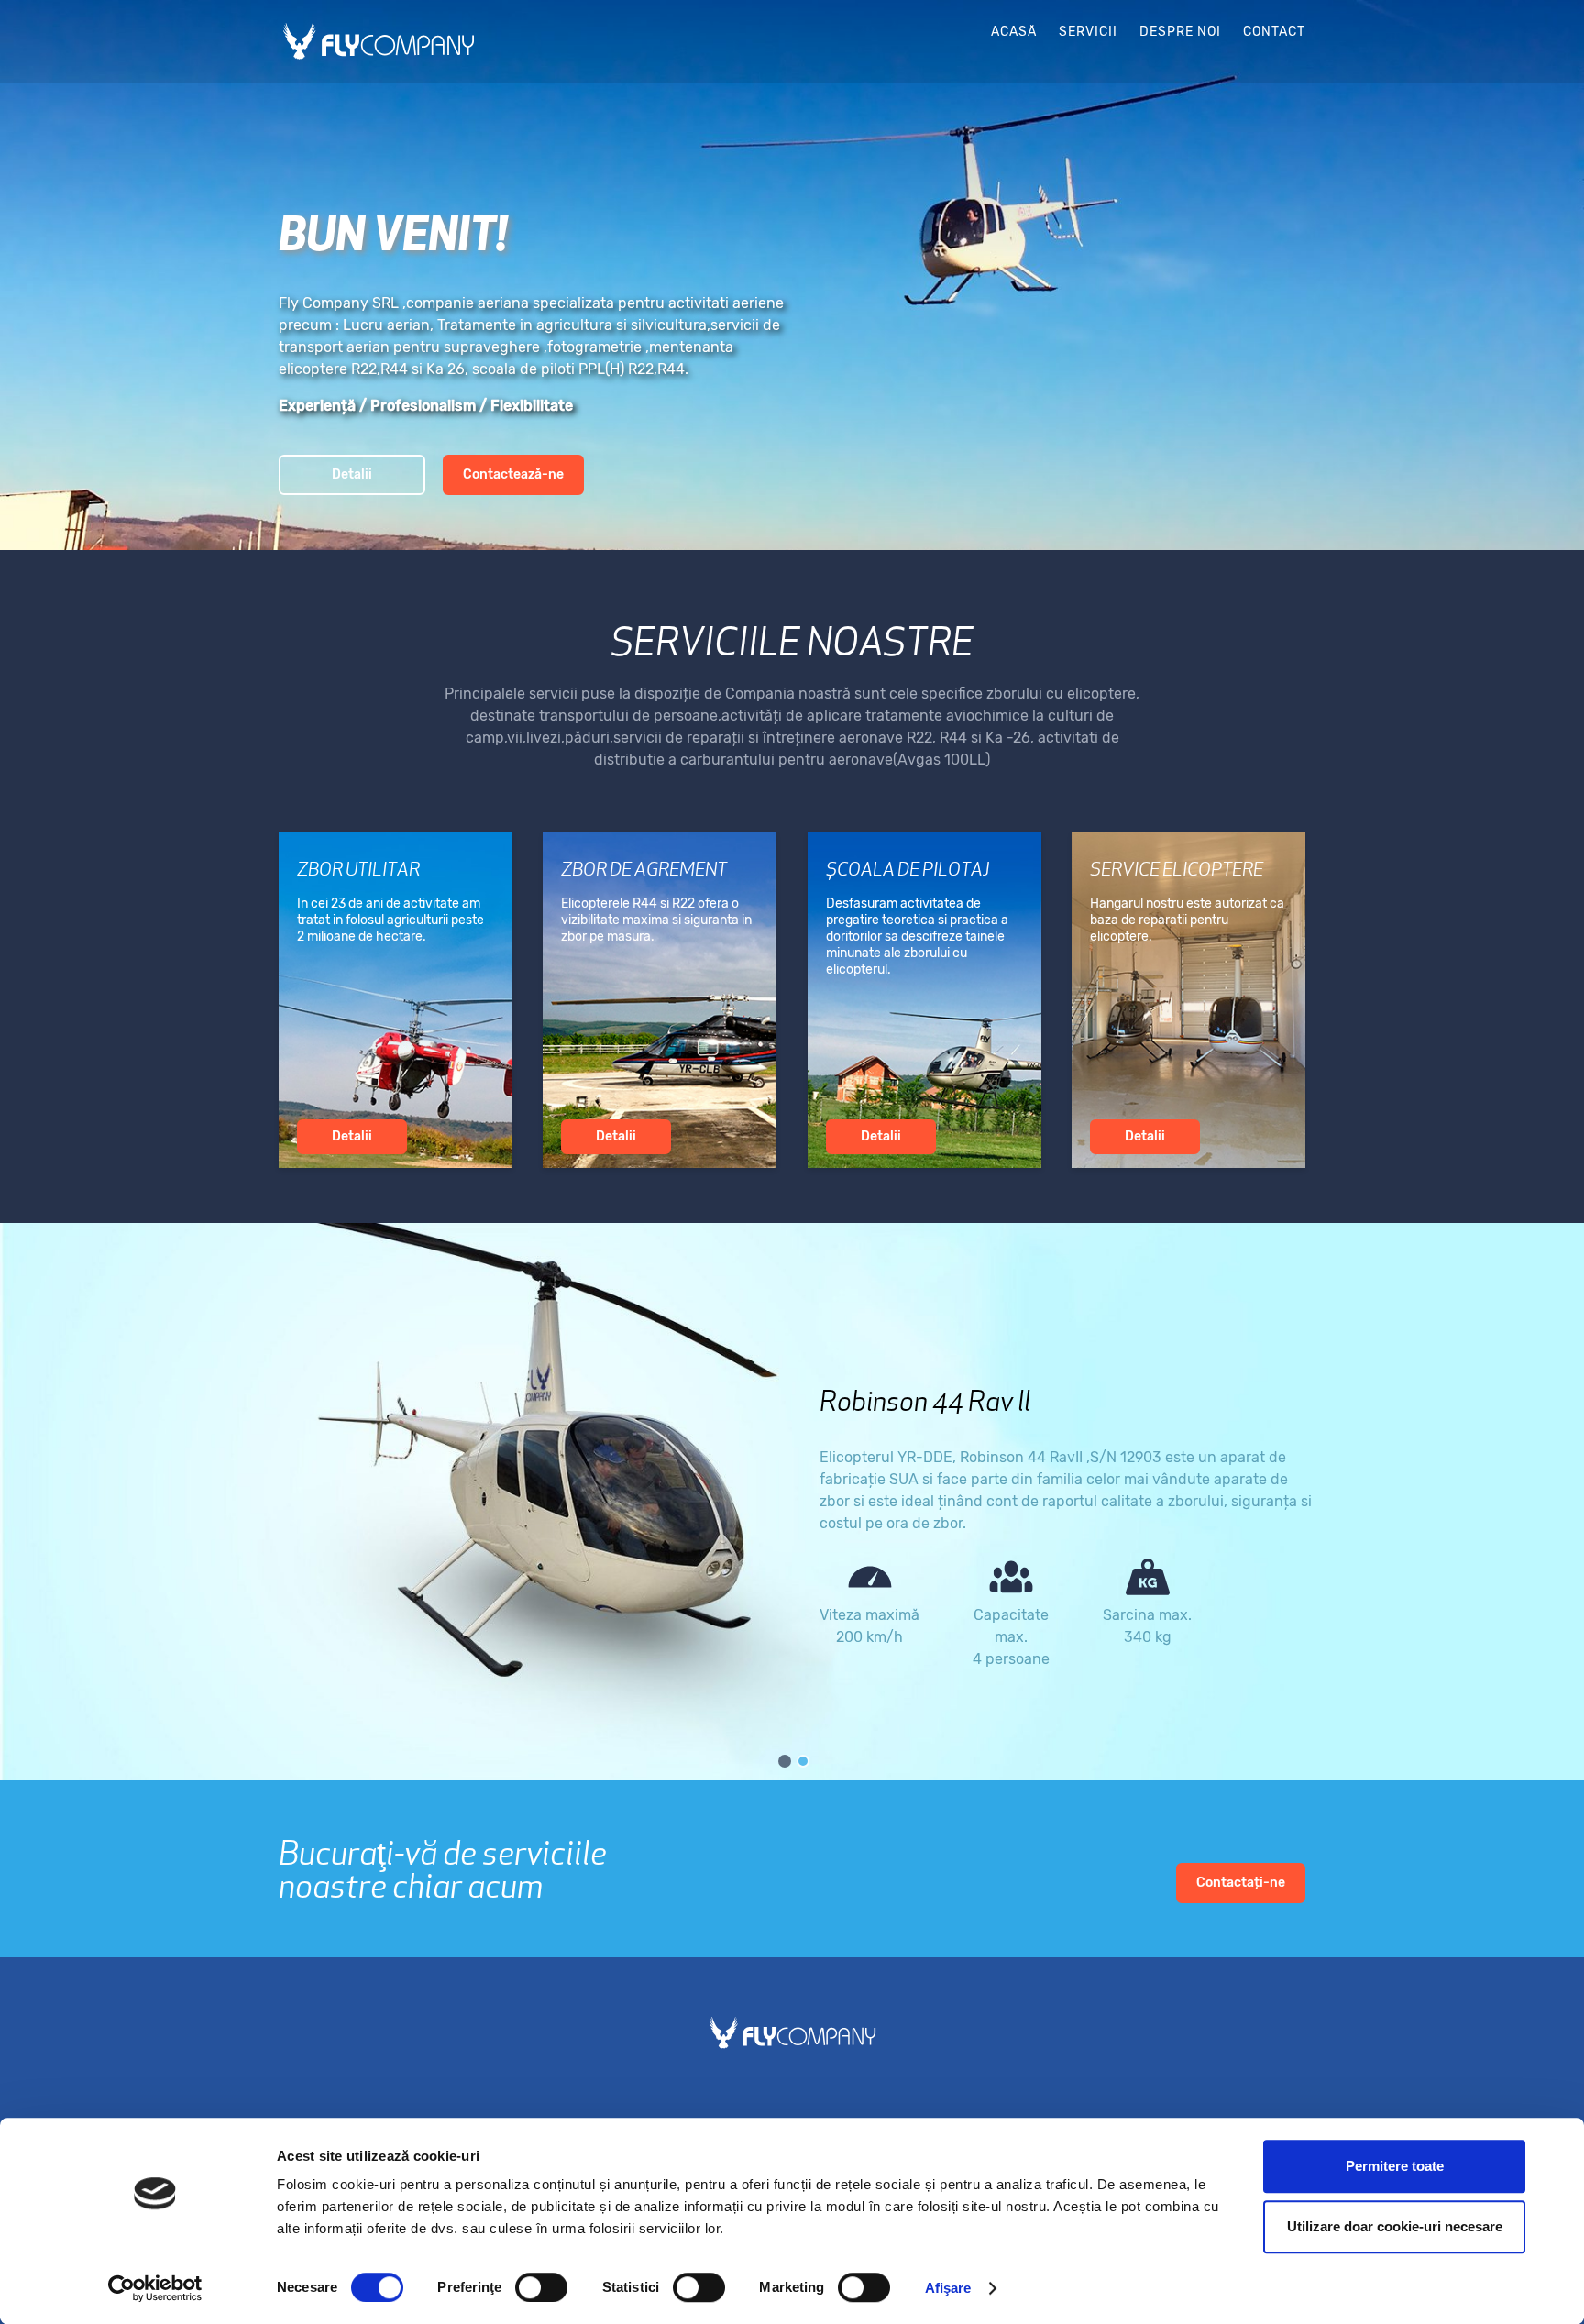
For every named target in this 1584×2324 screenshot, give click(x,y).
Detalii (352, 474)
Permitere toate (1395, 2166)
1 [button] (783, 1759)
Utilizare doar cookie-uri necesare (1395, 2226)
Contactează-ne (513, 474)
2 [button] (801, 1759)
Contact (1274, 32)
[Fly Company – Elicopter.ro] (379, 41)
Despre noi (1180, 32)
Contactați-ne (1241, 1883)
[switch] (541, 2287)
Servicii (1088, 32)
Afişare (948, 2288)
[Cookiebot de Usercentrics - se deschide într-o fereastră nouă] (155, 2288)
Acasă (1014, 32)
